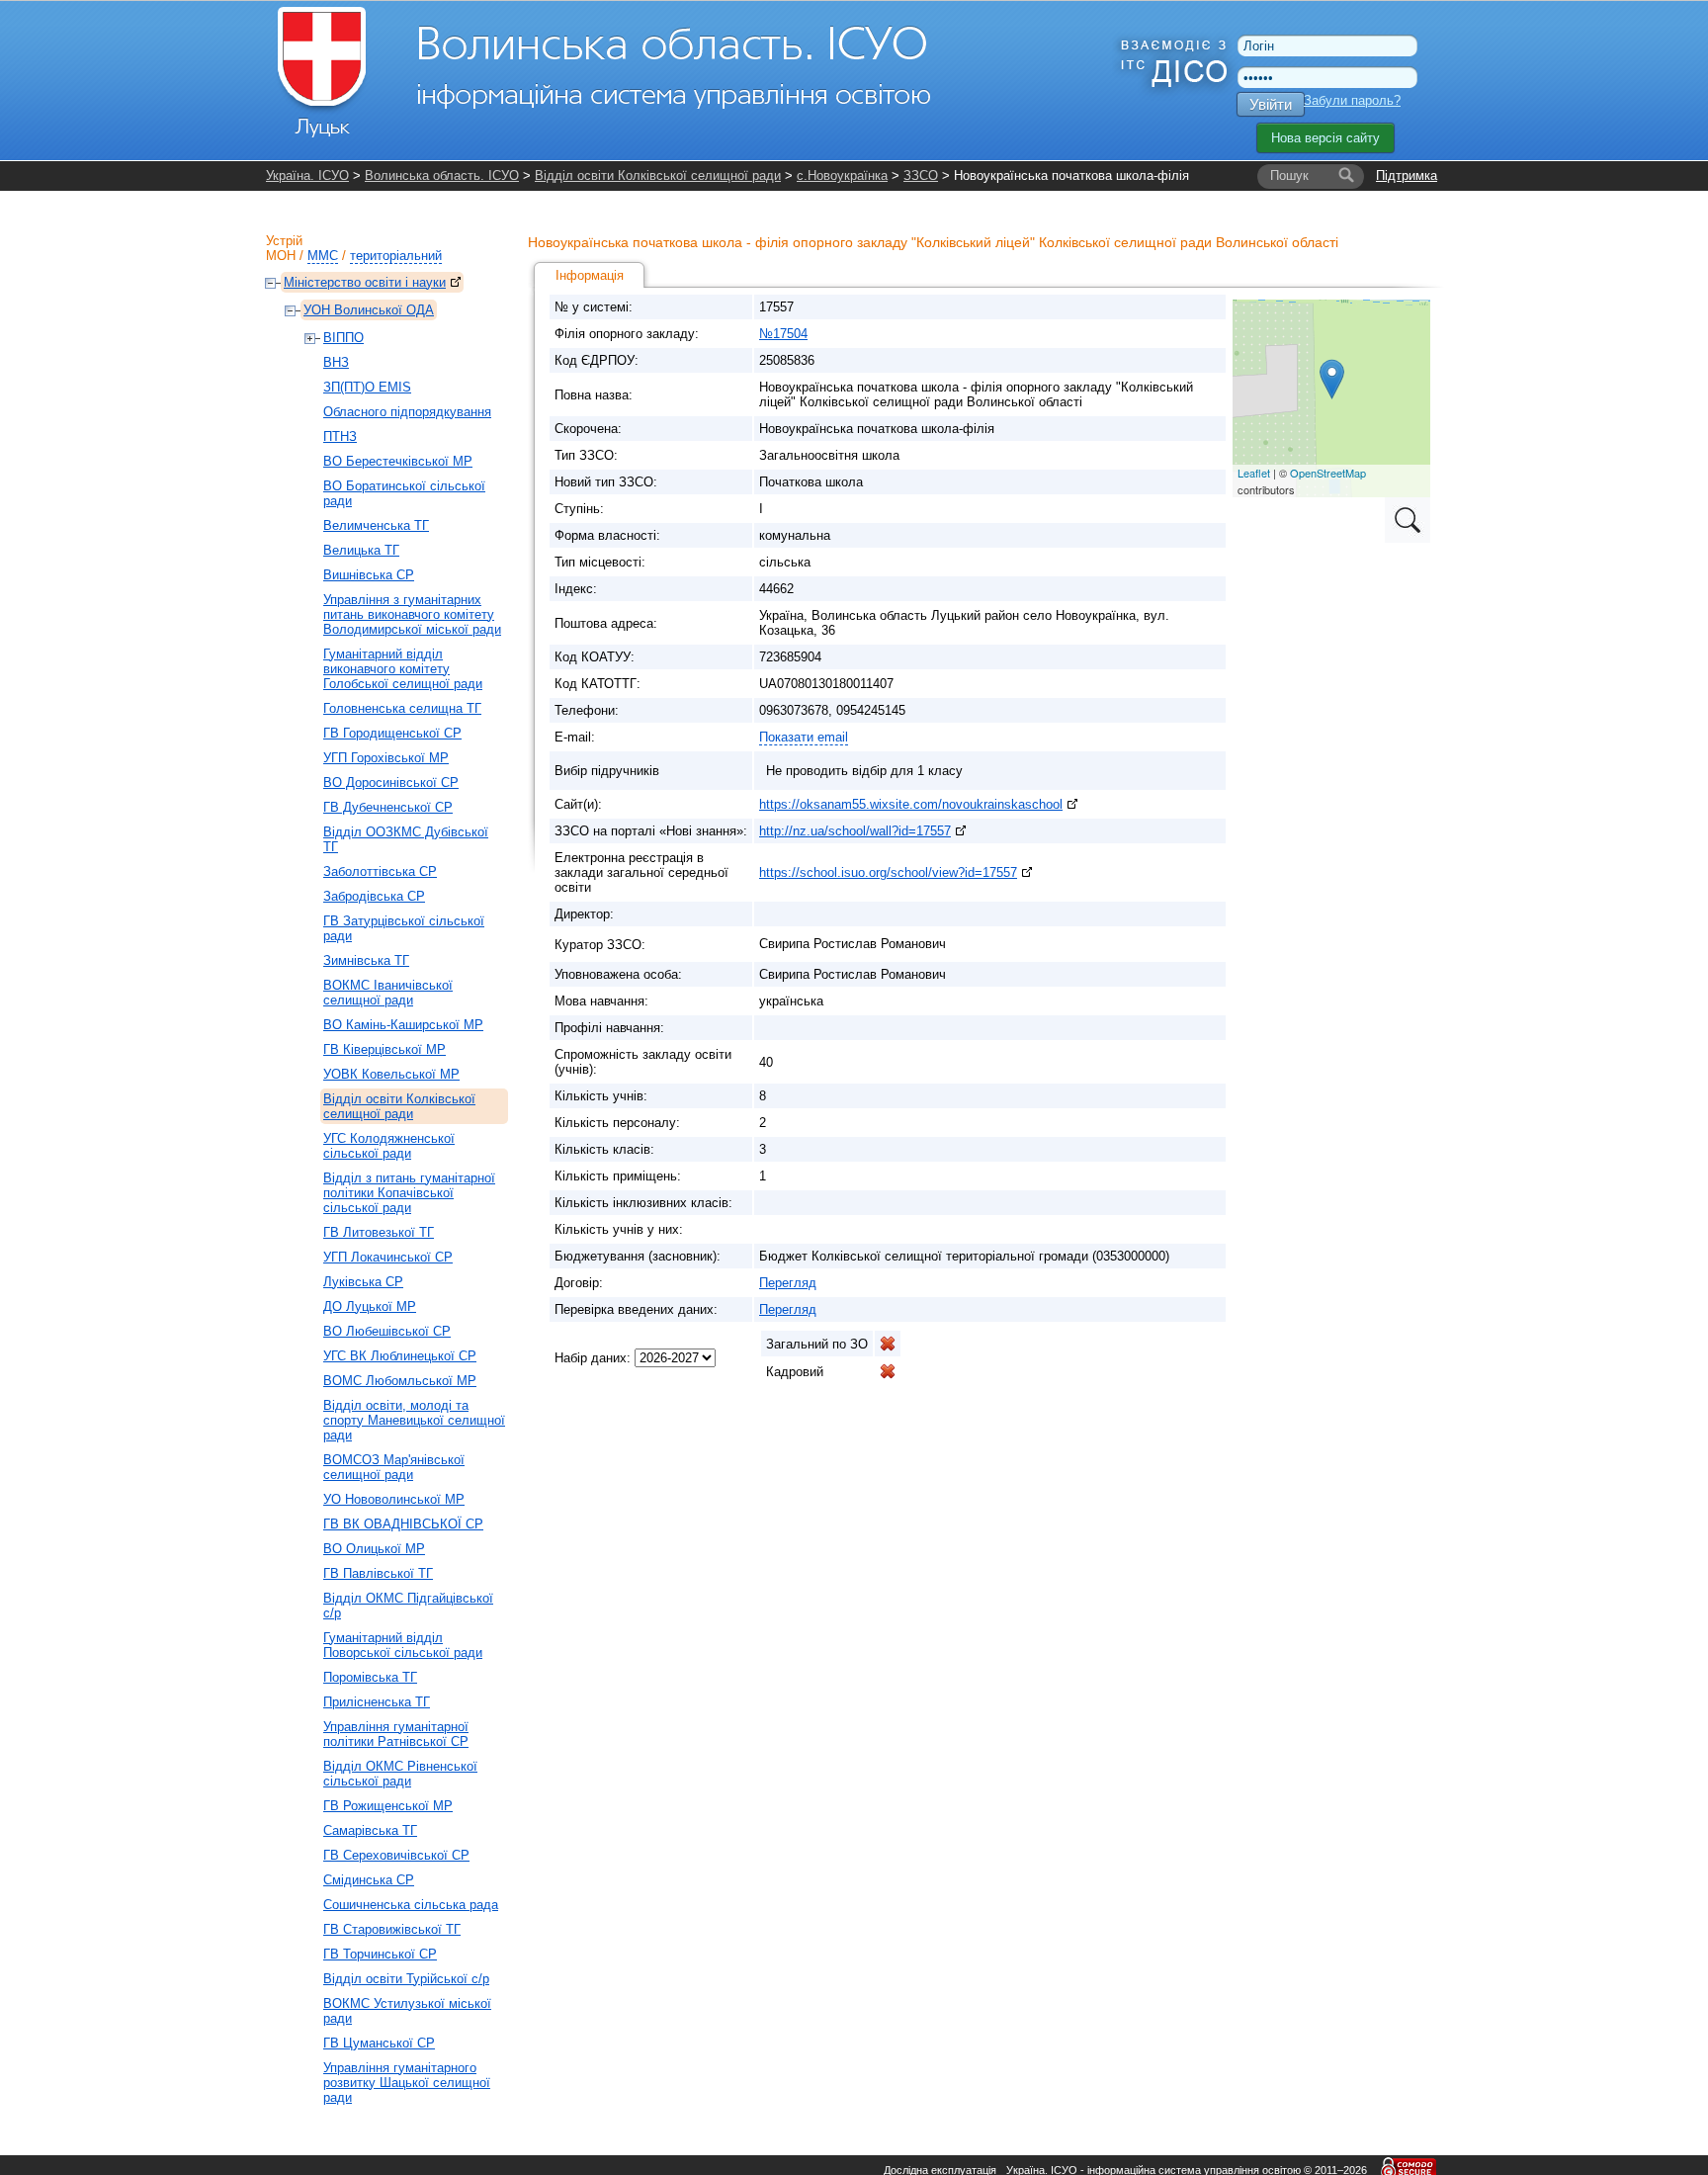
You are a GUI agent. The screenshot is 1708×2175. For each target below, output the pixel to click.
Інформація (590, 275)
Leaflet (1254, 473)
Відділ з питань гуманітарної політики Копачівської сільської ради (409, 1193)
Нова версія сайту (1325, 138)
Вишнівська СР (369, 575)
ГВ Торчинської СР (380, 1954)
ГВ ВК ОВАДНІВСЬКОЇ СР (403, 1524)
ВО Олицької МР (374, 1549)
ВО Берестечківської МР (398, 461)
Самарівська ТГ (370, 1830)
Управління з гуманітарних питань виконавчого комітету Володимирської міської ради (412, 614)
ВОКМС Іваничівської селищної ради (388, 993)
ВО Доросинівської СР (391, 783)
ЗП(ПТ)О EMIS (367, 387)
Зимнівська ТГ (366, 960)
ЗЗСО (921, 175)
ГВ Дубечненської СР (388, 807)
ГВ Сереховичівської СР (396, 1855)
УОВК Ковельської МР (391, 1074)
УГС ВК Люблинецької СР (400, 1356)
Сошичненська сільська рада (411, 1905)
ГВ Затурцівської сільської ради (404, 928)
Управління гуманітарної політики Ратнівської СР (396, 1734)
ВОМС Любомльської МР (400, 1381)
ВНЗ (336, 362)
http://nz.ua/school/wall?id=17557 (855, 831)
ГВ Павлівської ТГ (378, 1573)
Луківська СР (363, 1282)
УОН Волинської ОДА (369, 310)
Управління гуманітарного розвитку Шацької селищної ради (407, 2083)
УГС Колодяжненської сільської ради (389, 1146)
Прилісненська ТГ (377, 1702)
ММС (323, 256)
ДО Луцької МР (370, 1306)
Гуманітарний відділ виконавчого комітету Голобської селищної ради (403, 669)
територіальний (396, 256)
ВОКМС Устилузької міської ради (407, 2011)
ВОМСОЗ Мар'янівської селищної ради (394, 1467)
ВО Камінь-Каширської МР (403, 1025)
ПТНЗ (340, 436)
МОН (281, 256)
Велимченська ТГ (376, 525)
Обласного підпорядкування (407, 412)
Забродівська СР (374, 896)
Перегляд (788, 1283)
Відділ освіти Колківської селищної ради (658, 175)
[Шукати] (1346, 176)
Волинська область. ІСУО (442, 175)
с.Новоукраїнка (842, 175)
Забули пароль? (1352, 100)
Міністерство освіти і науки (365, 282)
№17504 (783, 334)
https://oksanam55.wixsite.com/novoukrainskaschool (911, 804)
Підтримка (1407, 175)
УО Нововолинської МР (394, 1499)
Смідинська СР (369, 1880)
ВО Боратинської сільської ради (404, 493)
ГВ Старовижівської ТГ (392, 1929)
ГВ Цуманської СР (379, 2043)
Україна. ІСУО (307, 175)
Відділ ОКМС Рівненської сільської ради (400, 1774)
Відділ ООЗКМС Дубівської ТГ (406, 839)
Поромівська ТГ (370, 1677)
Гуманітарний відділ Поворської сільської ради (403, 1645)
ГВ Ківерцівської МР (384, 1049)
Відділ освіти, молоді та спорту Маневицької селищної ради (414, 1420)
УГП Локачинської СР (388, 1257)
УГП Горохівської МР (386, 758)
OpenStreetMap (1328, 473)
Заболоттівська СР (380, 871)
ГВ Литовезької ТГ (379, 1232)
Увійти (1271, 104)
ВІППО (343, 338)
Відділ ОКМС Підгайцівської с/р (408, 1606)
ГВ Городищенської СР (392, 733)
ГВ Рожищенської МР (388, 1806)
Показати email (804, 737)
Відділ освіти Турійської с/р (406, 1979)
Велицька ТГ (361, 550)
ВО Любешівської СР (387, 1331)
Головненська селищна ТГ (402, 708)
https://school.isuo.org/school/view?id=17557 (888, 872)
